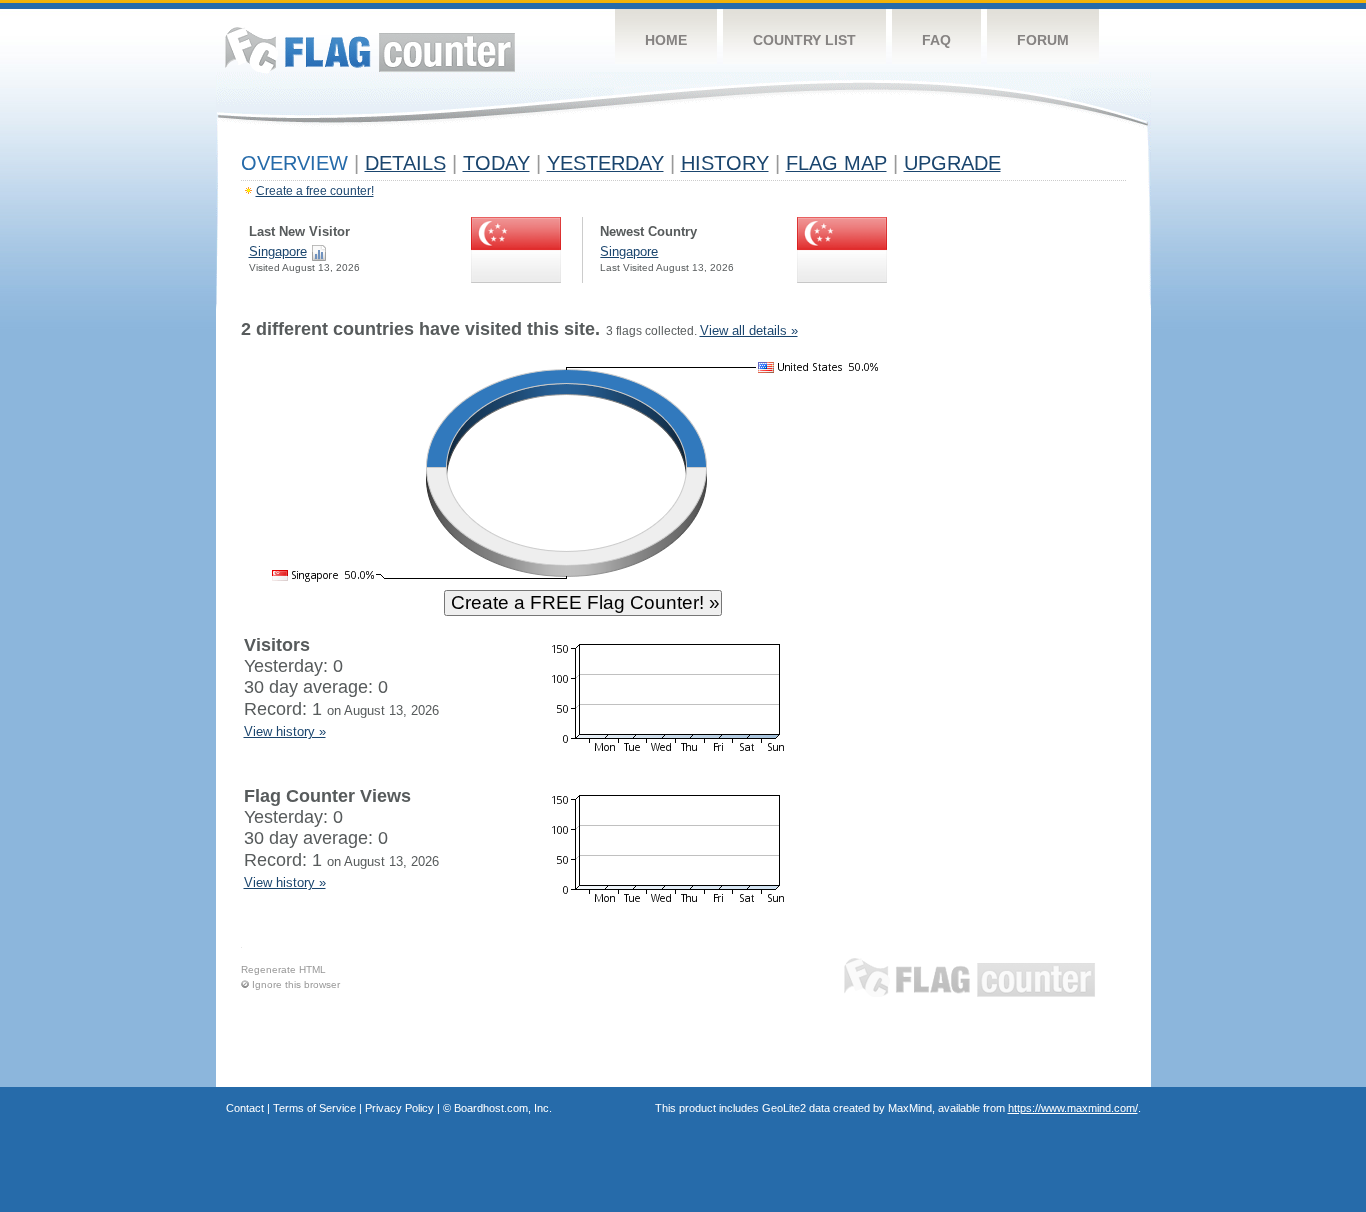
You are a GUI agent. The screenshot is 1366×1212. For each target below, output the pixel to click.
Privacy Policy (399, 1108)
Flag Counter (370, 49)
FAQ (936, 40)
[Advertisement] (1034, 622)
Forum (1043, 40)
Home (666, 40)
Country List (804, 40)
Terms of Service (314, 1108)
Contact (245, 1108)
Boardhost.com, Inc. (503, 1108)
